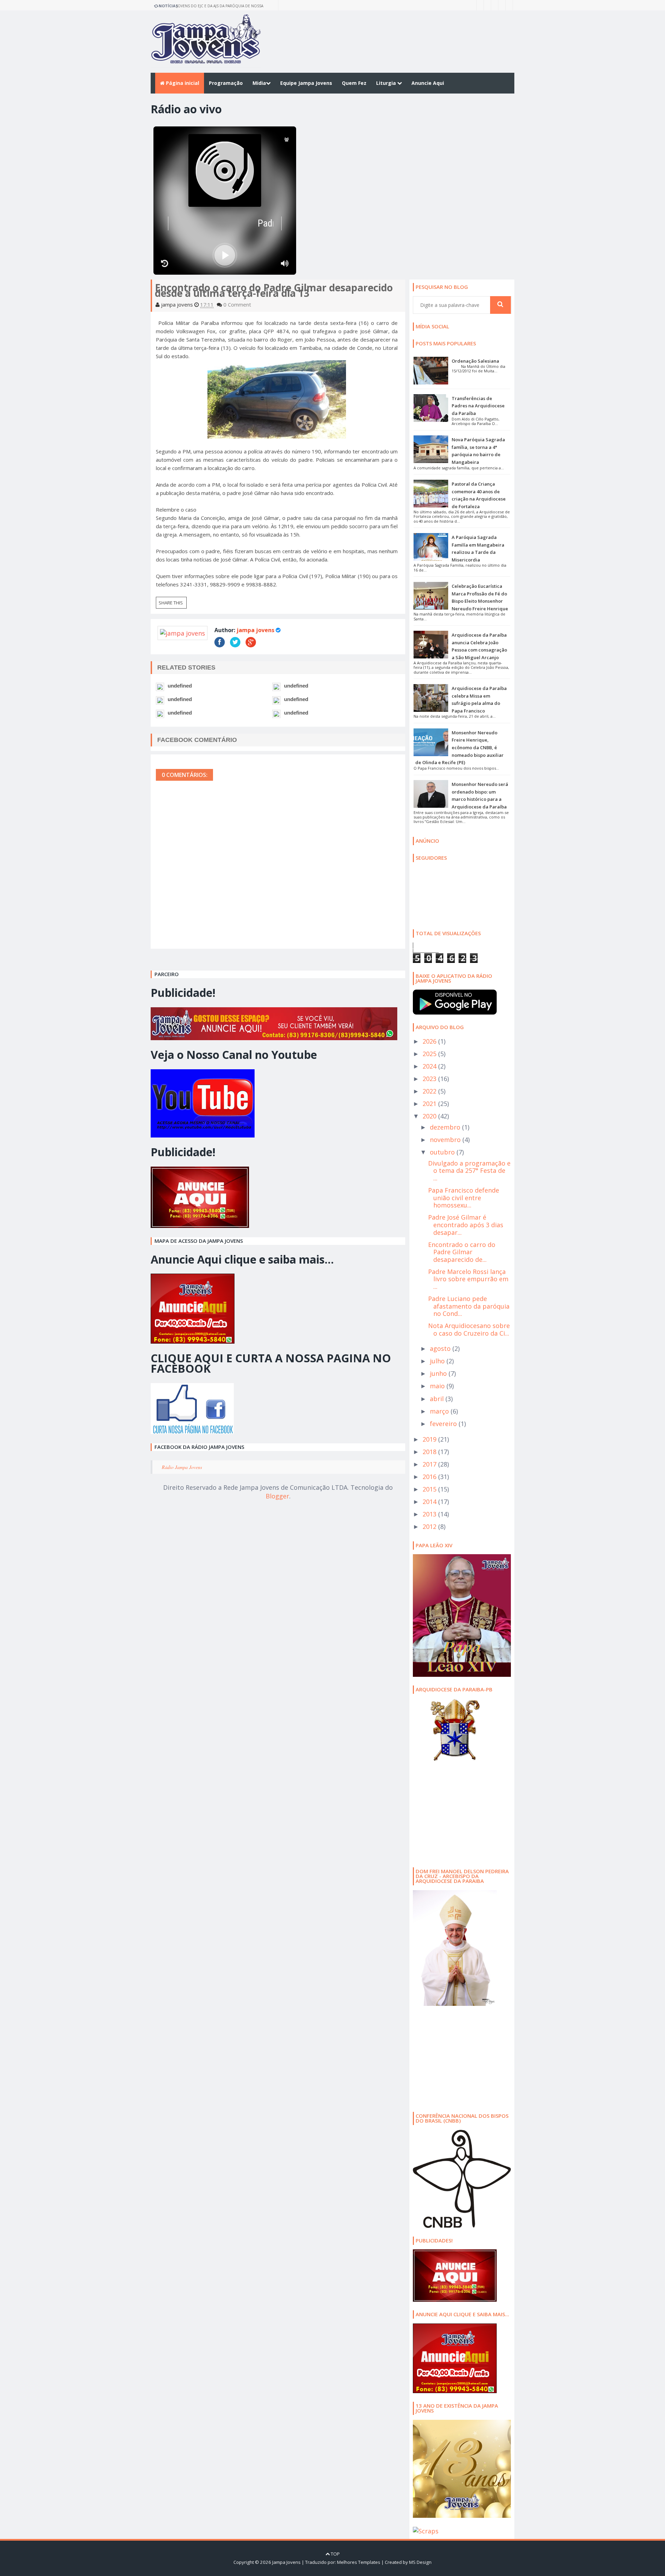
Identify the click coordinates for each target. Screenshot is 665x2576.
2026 (430, 1041)
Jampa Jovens (286, 2562)
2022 (430, 1091)
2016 (430, 1477)
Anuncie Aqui (428, 83)
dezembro (446, 1127)
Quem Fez (354, 83)
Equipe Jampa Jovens (306, 83)
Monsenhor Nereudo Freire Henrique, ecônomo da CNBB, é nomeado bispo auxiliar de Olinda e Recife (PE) (459, 747)
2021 (430, 1104)
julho (438, 1361)
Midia (259, 83)
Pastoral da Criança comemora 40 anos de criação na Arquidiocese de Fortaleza (219, 7)
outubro (443, 1152)
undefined (180, 686)
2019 (430, 1439)
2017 (430, 1464)
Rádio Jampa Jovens (182, 1467)
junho (439, 1373)
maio (438, 1386)
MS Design (420, 2562)
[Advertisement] (456, 1813)
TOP (335, 2554)
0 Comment (237, 304)
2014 (430, 1502)
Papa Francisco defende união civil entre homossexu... (464, 1198)
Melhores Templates (359, 2562)
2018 (430, 1452)
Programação (226, 83)
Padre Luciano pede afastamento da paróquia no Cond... (469, 1306)
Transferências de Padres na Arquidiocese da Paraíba (478, 406)
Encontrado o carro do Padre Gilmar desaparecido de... (462, 1252)
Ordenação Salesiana (475, 361)
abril (438, 1399)
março (440, 1411)
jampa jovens (255, 630)
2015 (430, 1489)
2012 (430, 1526)
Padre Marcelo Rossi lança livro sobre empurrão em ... (468, 1279)
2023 (430, 1079)
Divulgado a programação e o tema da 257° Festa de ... (469, 1171)
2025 (430, 1054)
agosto (441, 1348)
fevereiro (444, 1424)
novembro (446, 1140)
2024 (430, 1066)
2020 (430, 1116)
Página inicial (182, 83)
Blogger (277, 1496)
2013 (430, 1514)
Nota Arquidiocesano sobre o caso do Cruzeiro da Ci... (469, 1329)
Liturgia (387, 83)
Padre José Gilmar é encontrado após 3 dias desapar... (466, 1225)
